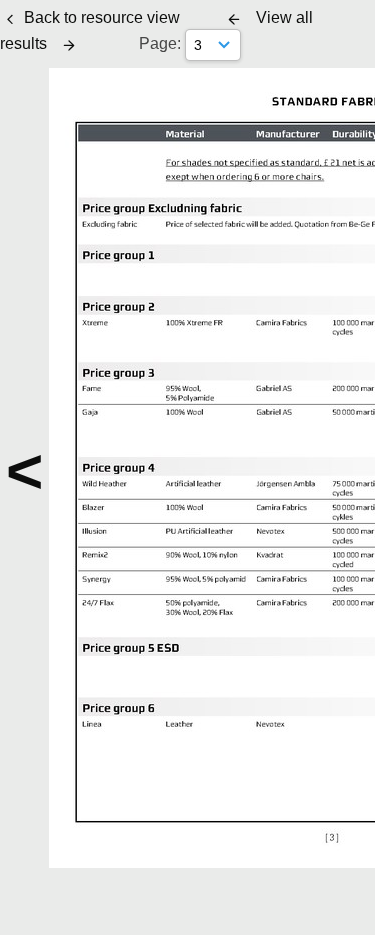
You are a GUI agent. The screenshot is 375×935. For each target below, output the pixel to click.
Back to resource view (102, 17)
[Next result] (69, 45)
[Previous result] (234, 19)
